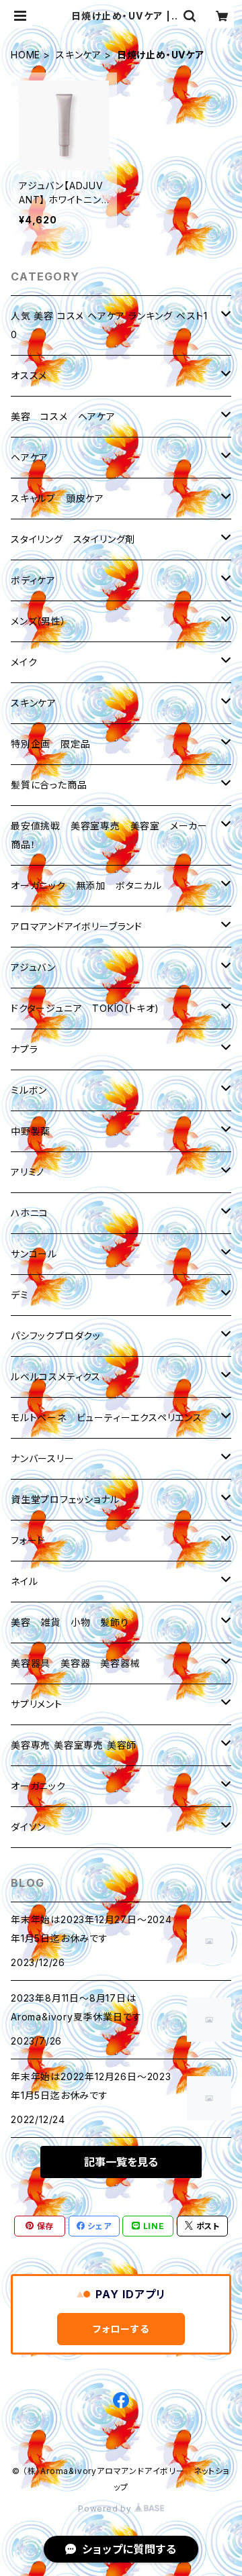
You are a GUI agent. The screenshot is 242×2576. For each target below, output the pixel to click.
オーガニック (38, 1786)
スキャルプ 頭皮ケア (57, 498)
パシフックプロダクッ (56, 1336)
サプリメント (37, 1704)
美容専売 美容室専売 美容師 (74, 1745)
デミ (20, 1295)
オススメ (29, 375)
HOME (26, 55)
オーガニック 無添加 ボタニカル (86, 885)
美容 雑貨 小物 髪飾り (70, 1622)
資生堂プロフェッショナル (65, 1499)
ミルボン (29, 1090)
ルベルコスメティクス (56, 1377)
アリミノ (28, 1172)
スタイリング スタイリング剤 (73, 539)
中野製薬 (31, 1131)
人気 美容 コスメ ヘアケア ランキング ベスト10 (109, 325)
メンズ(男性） (39, 621)
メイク (24, 662)
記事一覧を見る (121, 2162)
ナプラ (24, 1049)
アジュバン (33, 967)
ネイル (24, 1581)
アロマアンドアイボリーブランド (77, 926)
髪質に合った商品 (49, 785)
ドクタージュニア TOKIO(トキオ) (85, 1008)
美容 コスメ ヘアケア (63, 416)
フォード (28, 1540)
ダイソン (28, 1827)
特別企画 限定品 (50, 744)
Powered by (106, 2509)
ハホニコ (30, 1213)
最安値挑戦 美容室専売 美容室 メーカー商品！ (109, 835)
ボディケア (33, 580)
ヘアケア (30, 457)
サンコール (34, 1254)
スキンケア (79, 55)
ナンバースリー (43, 1458)
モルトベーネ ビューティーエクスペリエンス (107, 1418)
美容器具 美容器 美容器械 (75, 1663)
